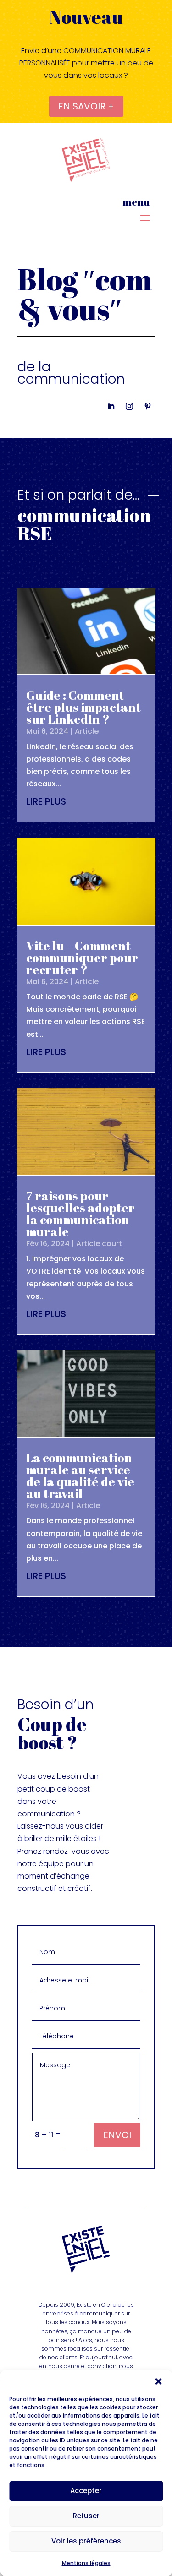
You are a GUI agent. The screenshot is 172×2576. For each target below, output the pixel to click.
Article (87, 731)
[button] (158, 2381)
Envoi (117, 2135)
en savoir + (86, 106)
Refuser (86, 2516)
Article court (99, 1244)
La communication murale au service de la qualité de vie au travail (80, 1476)
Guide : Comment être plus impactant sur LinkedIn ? (83, 707)
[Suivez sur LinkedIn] (111, 406)
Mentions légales (86, 2563)
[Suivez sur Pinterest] (148, 406)
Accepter (86, 2491)
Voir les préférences (86, 2541)
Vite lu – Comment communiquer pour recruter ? (82, 958)
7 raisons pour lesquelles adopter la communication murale (80, 1214)
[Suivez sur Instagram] (129, 406)
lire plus (46, 801)
